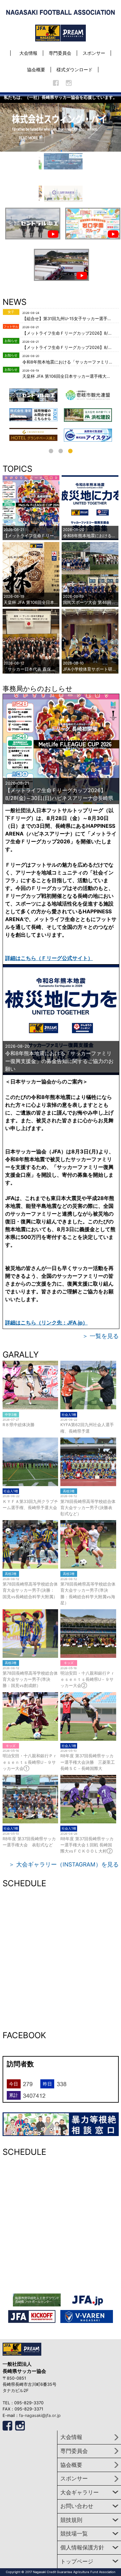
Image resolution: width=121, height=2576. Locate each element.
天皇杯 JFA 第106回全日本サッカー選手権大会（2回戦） (68, 376)
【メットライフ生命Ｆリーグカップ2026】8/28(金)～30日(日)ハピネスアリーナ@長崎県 (68, 333)
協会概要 (36, 69)
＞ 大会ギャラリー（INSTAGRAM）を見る (64, 1864)
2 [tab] (61, 451)
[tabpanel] (88, 413)
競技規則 (71, 2520)
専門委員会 (60, 53)
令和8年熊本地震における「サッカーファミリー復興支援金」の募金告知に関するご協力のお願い (68, 362)
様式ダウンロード (75, 69)
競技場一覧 (74, 2534)
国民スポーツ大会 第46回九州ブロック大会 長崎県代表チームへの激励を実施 (90, 600)
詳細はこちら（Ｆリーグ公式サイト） (49, 958)
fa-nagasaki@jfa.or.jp (40, 2415)
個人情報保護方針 (82, 2547)
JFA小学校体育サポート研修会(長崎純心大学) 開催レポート (90, 666)
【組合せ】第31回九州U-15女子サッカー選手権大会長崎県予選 (68, 319)
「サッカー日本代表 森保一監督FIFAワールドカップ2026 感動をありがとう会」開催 (31, 666)
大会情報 (28, 53)
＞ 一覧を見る (101, 1336)
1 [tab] (51, 451)
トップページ (77, 2561)
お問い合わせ (77, 2506)
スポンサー (94, 53)
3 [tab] (70, 451)
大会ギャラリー (80, 2492)
